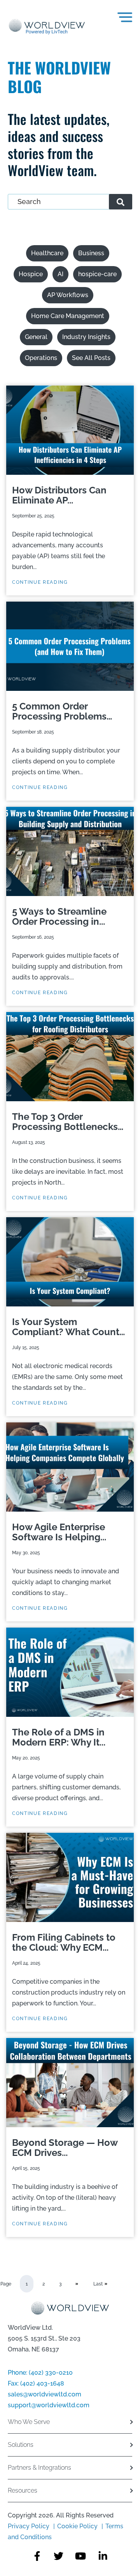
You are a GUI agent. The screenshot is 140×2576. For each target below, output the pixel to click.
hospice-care (97, 274)
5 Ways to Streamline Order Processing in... (59, 917)
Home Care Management (68, 316)
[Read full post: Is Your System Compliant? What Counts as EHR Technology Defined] (70, 1262)
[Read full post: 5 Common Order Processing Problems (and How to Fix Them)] (70, 646)
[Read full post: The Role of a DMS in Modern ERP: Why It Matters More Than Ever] (70, 1672)
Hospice (31, 274)
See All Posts (91, 358)
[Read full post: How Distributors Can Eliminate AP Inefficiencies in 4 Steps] (70, 430)
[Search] (121, 202)
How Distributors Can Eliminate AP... (59, 495)
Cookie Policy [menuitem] (77, 2526)
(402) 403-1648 (42, 2383)
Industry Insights (86, 337)
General (36, 337)
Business (91, 253)
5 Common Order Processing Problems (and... (59, 711)
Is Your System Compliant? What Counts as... (68, 1327)
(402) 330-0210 (51, 2373)
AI (60, 274)
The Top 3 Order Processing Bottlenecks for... (65, 1122)
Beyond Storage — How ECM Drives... (65, 2148)
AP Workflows (68, 295)
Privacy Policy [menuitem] (29, 2526)
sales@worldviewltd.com (45, 2394)
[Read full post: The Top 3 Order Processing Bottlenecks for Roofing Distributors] (70, 1057)
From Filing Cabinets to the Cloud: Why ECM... (64, 1943)
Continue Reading (40, 582)
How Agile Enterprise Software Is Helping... (59, 1532)
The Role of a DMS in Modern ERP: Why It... (59, 1737)
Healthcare (47, 253)
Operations (41, 358)
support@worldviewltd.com (49, 2405)
